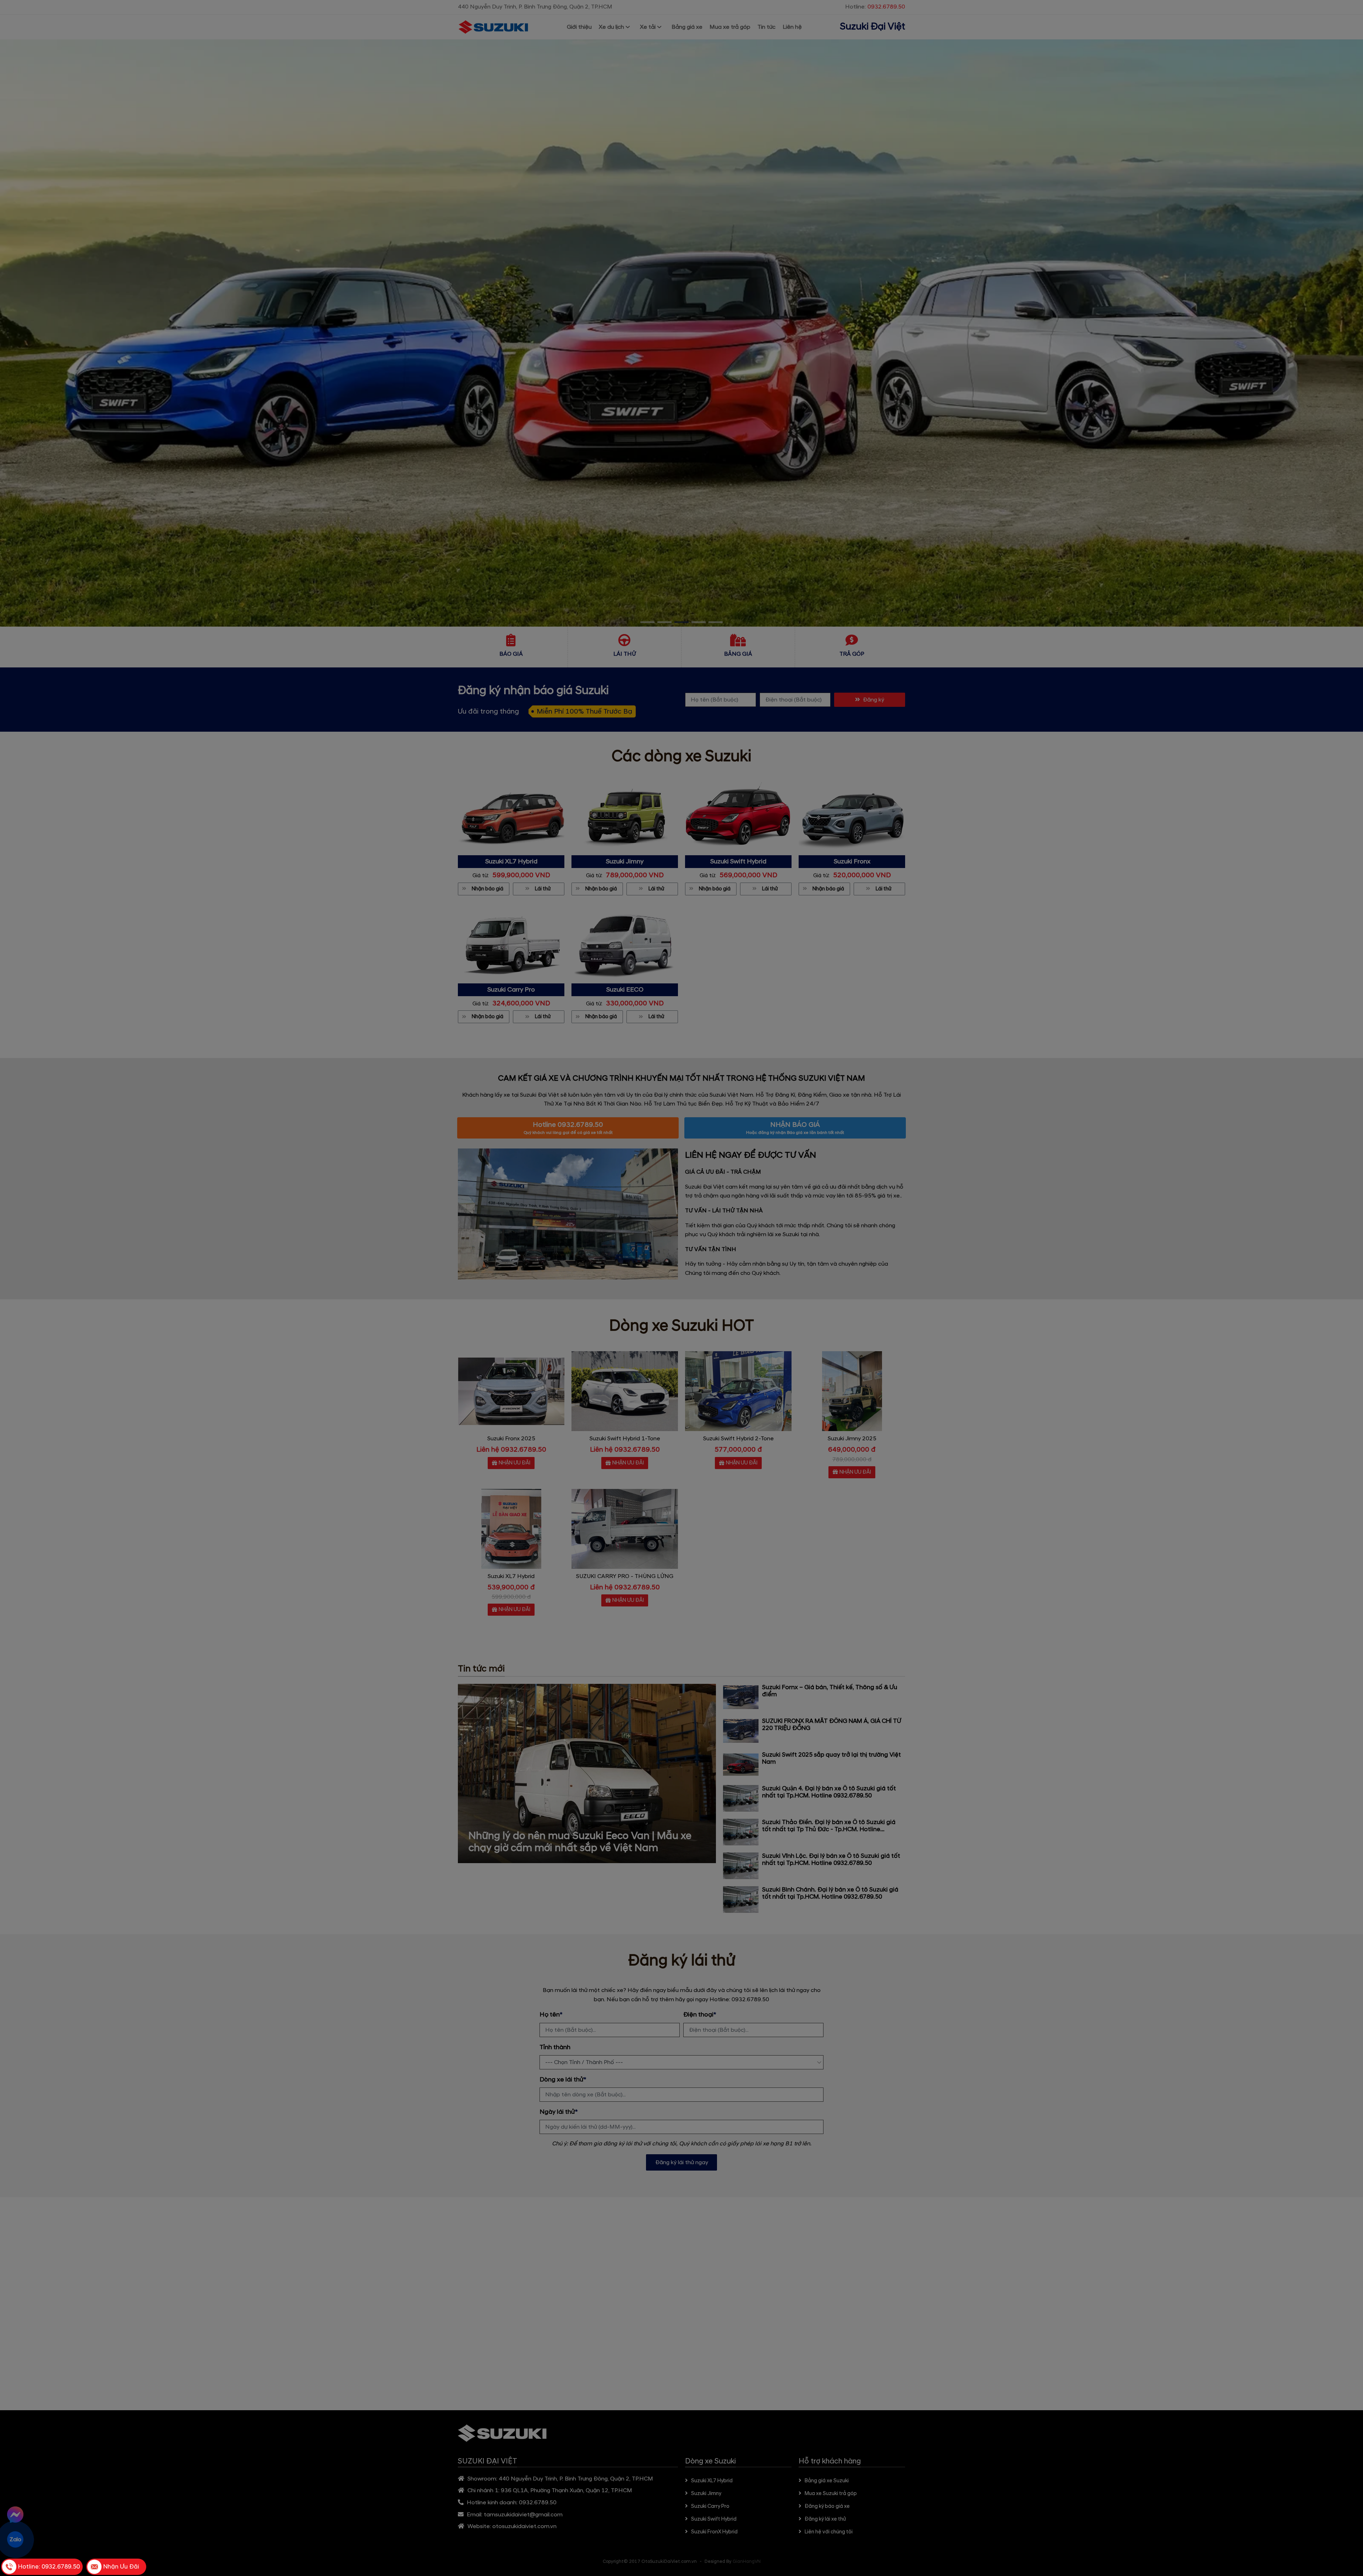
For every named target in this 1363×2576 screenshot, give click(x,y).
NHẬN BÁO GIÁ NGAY (685, 1347)
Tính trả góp (659, 1330)
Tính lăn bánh (711, 1330)
